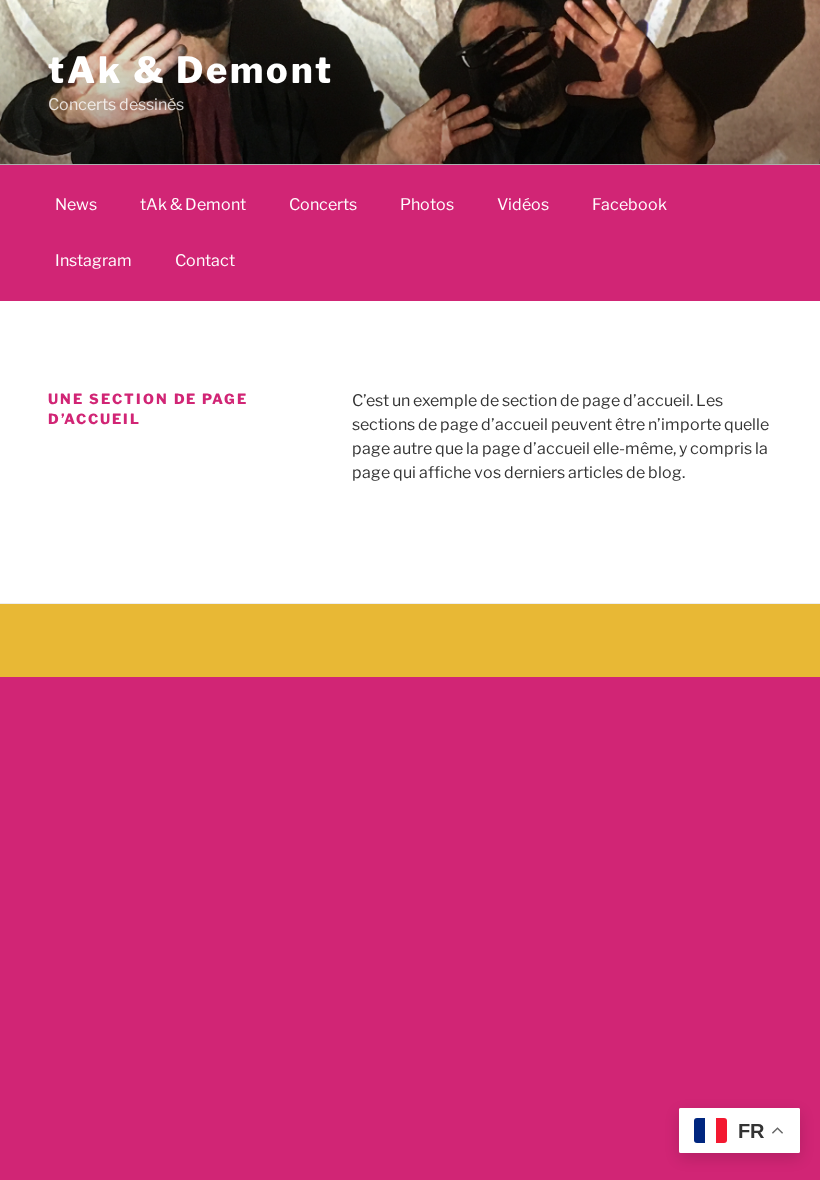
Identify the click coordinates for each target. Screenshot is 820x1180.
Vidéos (523, 204)
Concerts (323, 204)
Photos (427, 204)
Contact (205, 260)
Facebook (629, 204)
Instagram (93, 260)
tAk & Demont (191, 70)
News (76, 204)
